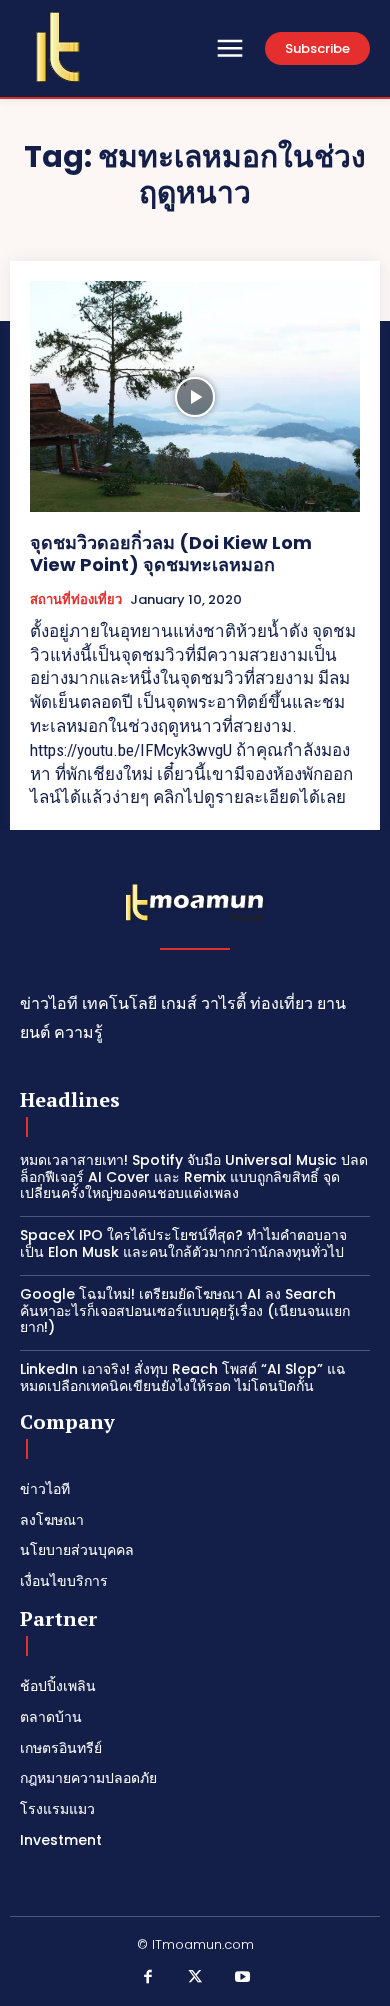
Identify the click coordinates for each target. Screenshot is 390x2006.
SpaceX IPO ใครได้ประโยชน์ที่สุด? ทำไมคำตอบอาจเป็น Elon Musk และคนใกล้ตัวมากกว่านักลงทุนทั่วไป (183, 1243)
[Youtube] (243, 1978)
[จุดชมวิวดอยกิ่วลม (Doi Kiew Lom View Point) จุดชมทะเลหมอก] (195, 396)
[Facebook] (148, 1978)
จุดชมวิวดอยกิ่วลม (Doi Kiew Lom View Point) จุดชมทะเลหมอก (171, 553)
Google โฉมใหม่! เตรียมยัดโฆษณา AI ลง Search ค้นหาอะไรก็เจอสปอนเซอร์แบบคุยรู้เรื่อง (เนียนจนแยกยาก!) (185, 1311)
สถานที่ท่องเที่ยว (76, 600)
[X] (195, 1978)
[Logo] (58, 47)
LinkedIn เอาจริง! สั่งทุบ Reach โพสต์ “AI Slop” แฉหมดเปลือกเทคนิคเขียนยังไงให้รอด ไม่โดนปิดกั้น (183, 1377)
